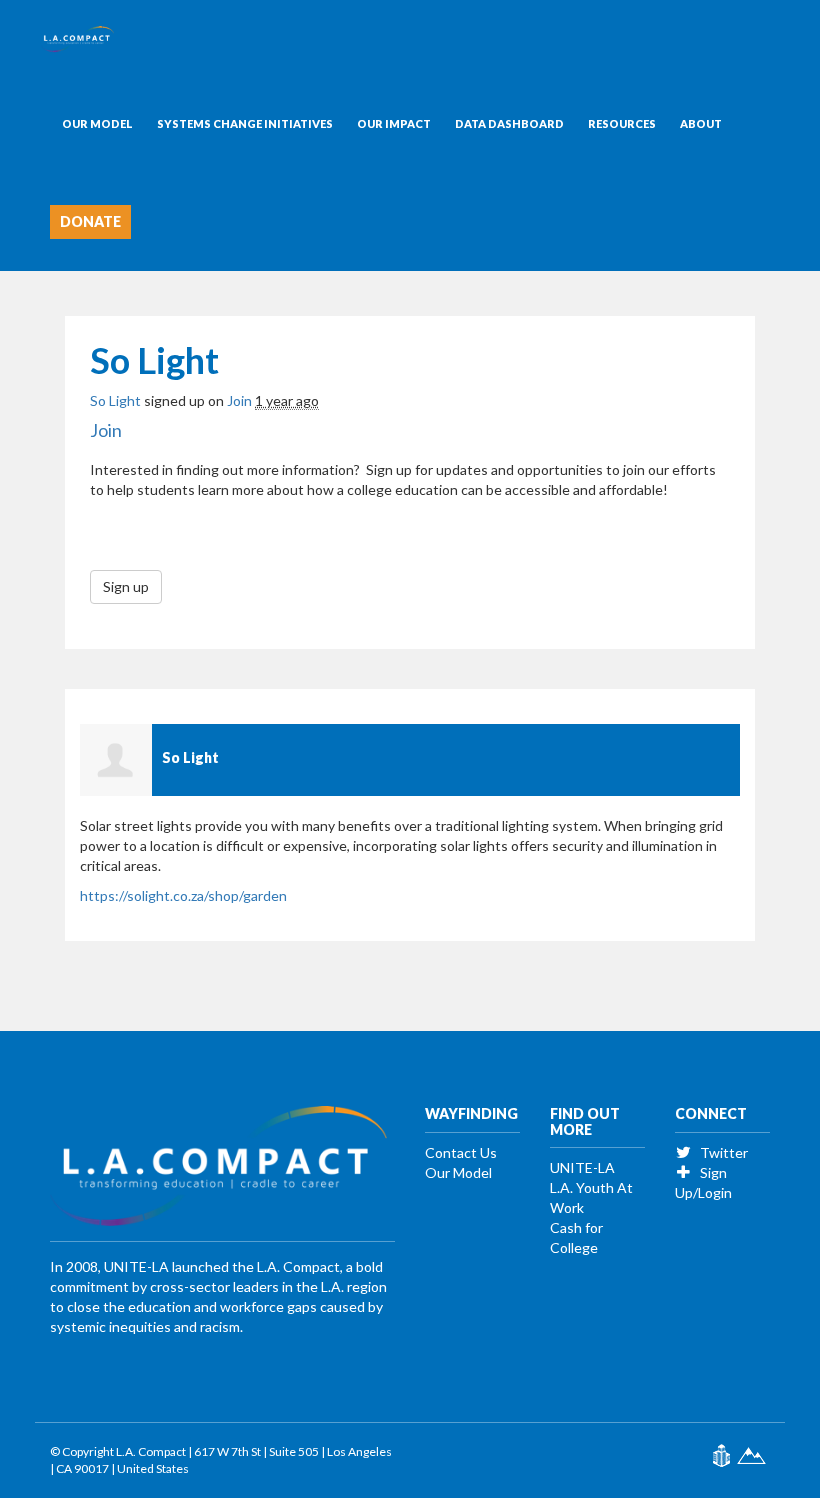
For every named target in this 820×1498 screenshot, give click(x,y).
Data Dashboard (509, 123)
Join (239, 400)
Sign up (126, 586)
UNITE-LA (582, 1167)
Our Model (97, 123)
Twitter (722, 1152)
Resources (622, 123)
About (701, 123)
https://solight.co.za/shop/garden (183, 895)
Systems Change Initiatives (245, 123)
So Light (115, 400)
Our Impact (394, 123)
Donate (90, 221)
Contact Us (461, 1152)
